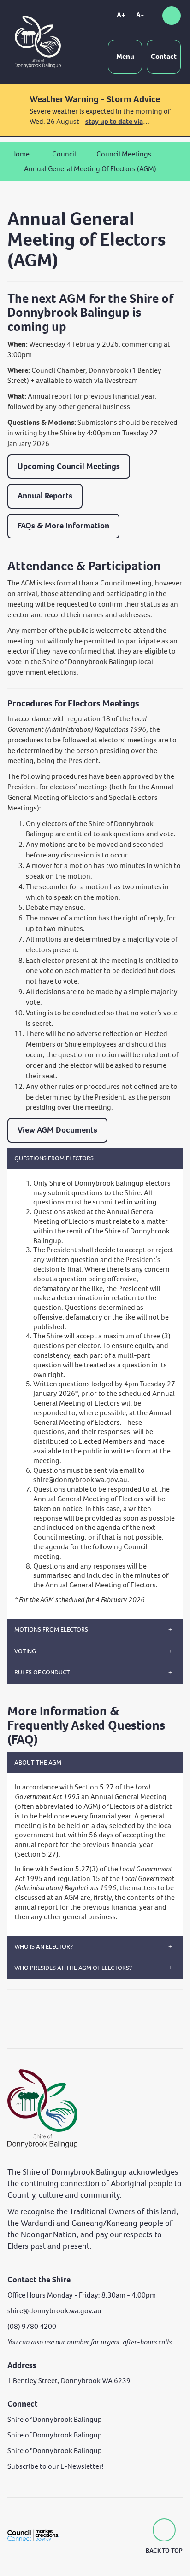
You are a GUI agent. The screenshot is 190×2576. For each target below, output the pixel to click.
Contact (164, 56)
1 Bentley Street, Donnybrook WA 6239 (69, 2381)
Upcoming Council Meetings (69, 466)
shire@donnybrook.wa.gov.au (80, 1479)
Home (20, 154)
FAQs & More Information (63, 526)
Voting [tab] (25, 1651)
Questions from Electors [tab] (54, 1158)
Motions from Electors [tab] (51, 1630)
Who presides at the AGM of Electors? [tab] (73, 1968)
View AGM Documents (57, 1130)
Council (64, 154)
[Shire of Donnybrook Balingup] (42, 2108)
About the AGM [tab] (38, 1763)
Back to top (164, 2550)
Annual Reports (45, 496)
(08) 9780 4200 (32, 2326)
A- (140, 15)
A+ (121, 15)
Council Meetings (124, 154)
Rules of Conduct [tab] (42, 1672)
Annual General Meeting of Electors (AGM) (90, 169)
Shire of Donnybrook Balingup (55, 2419)
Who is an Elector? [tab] (44, 1947)
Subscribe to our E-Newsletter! (56, 2466)
